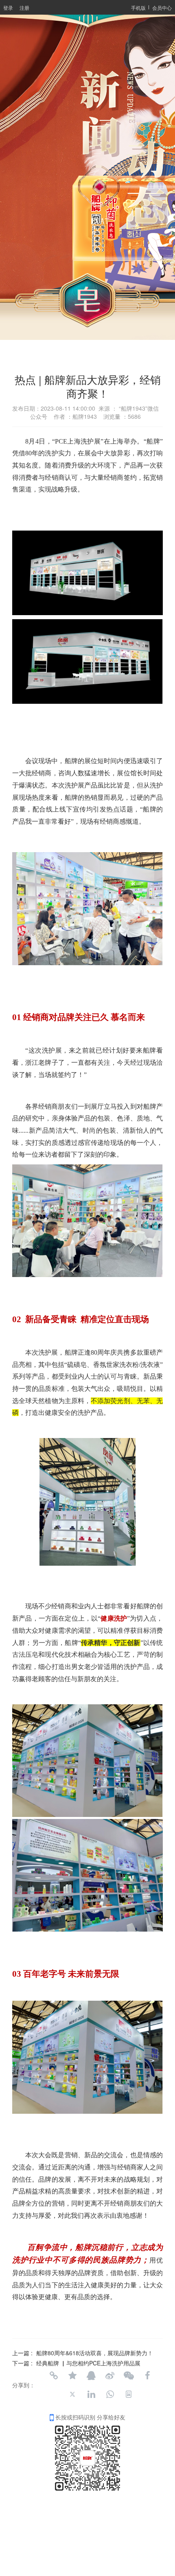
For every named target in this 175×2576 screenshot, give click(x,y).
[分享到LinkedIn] (91, 2394)
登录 (8, 8)
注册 (24, 8)
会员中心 (162, 8)
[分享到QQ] (91, 2376)
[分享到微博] (110, 2376)
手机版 (138, 8)
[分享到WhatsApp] (110, 2394)
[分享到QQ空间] (72, 2376)
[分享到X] (72, 2394)
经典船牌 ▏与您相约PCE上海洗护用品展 (88, 2363)
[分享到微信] (129, 2376)
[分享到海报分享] (129, 2394)
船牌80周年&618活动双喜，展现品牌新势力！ (95, 2353)
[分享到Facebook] (147, 2376)
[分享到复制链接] (54, 2376)
